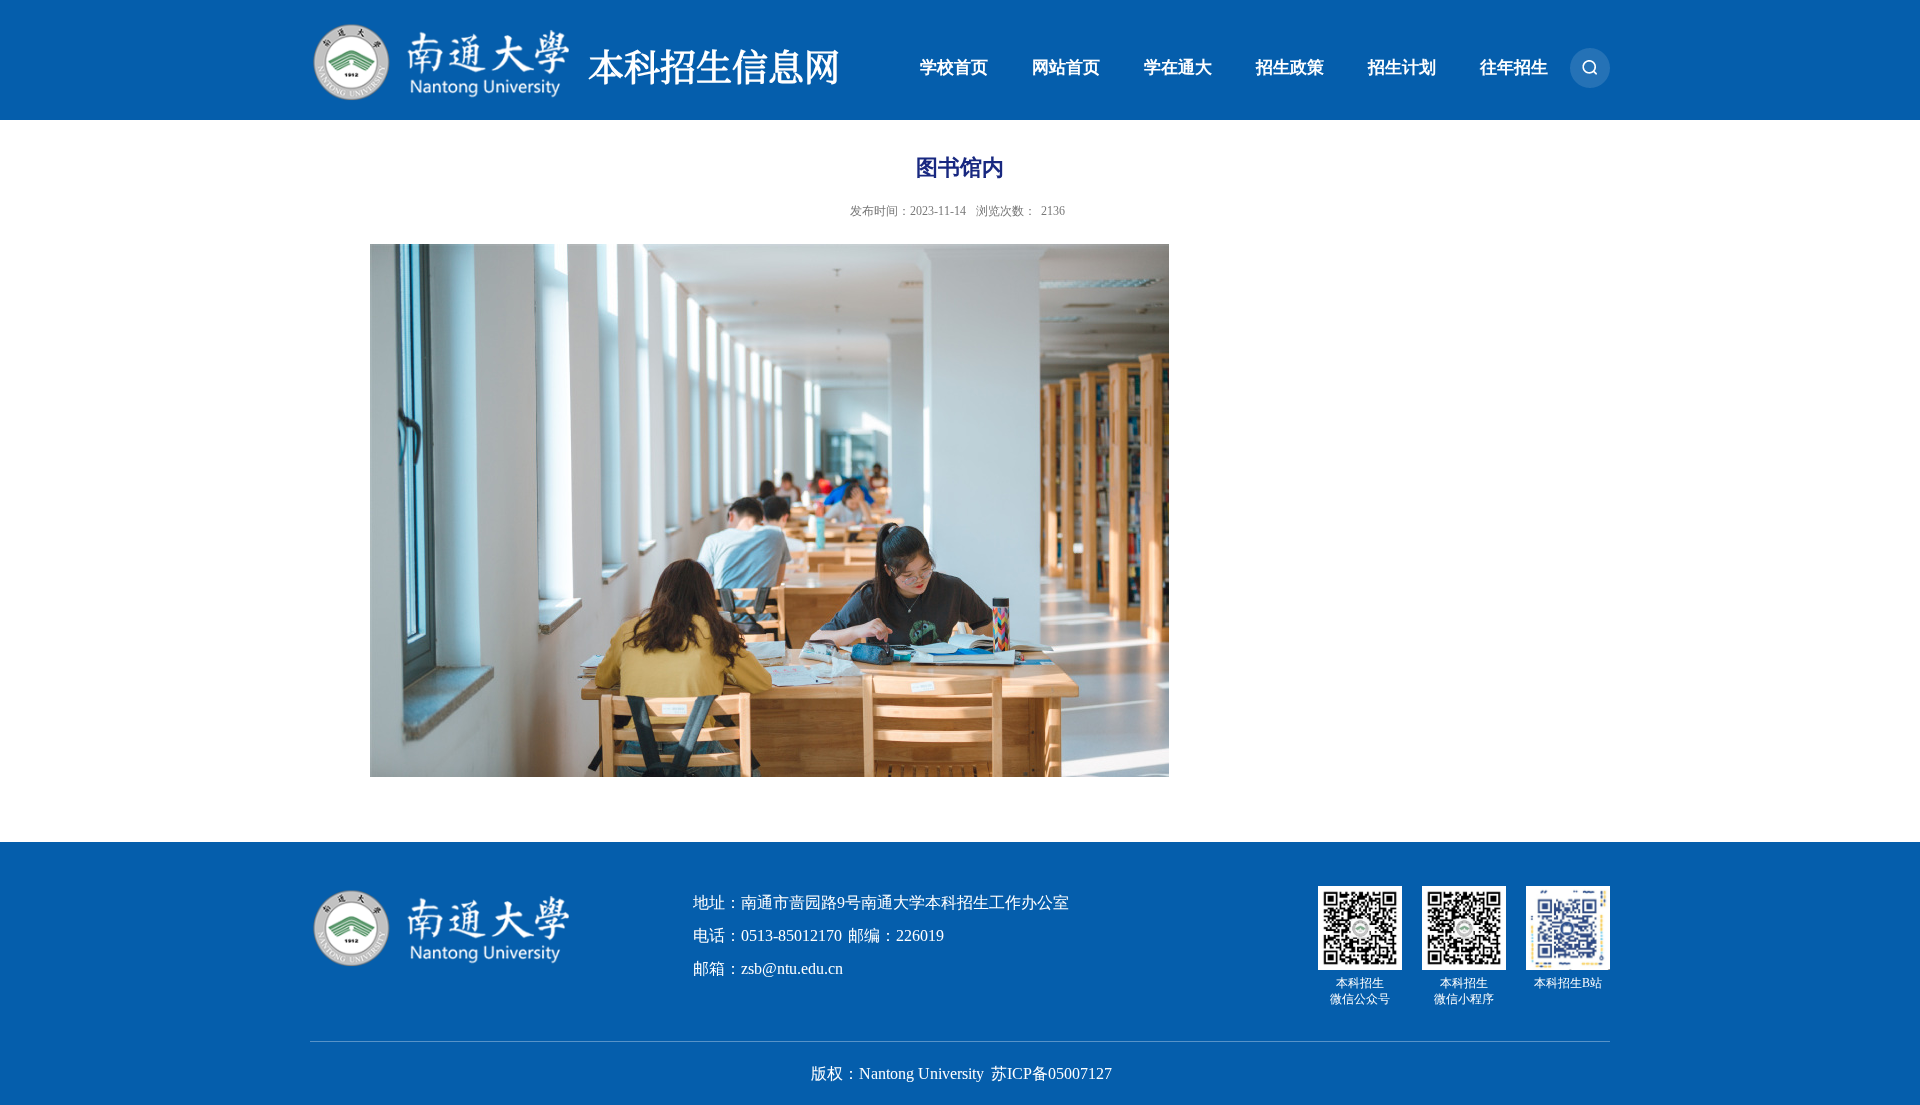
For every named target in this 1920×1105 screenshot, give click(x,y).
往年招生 (1514, 67)
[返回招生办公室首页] (441, 893)
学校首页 (954, 67)
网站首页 (1066, 67)
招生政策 (1290, 67)
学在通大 (1178, 67)
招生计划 (1402, 67)
